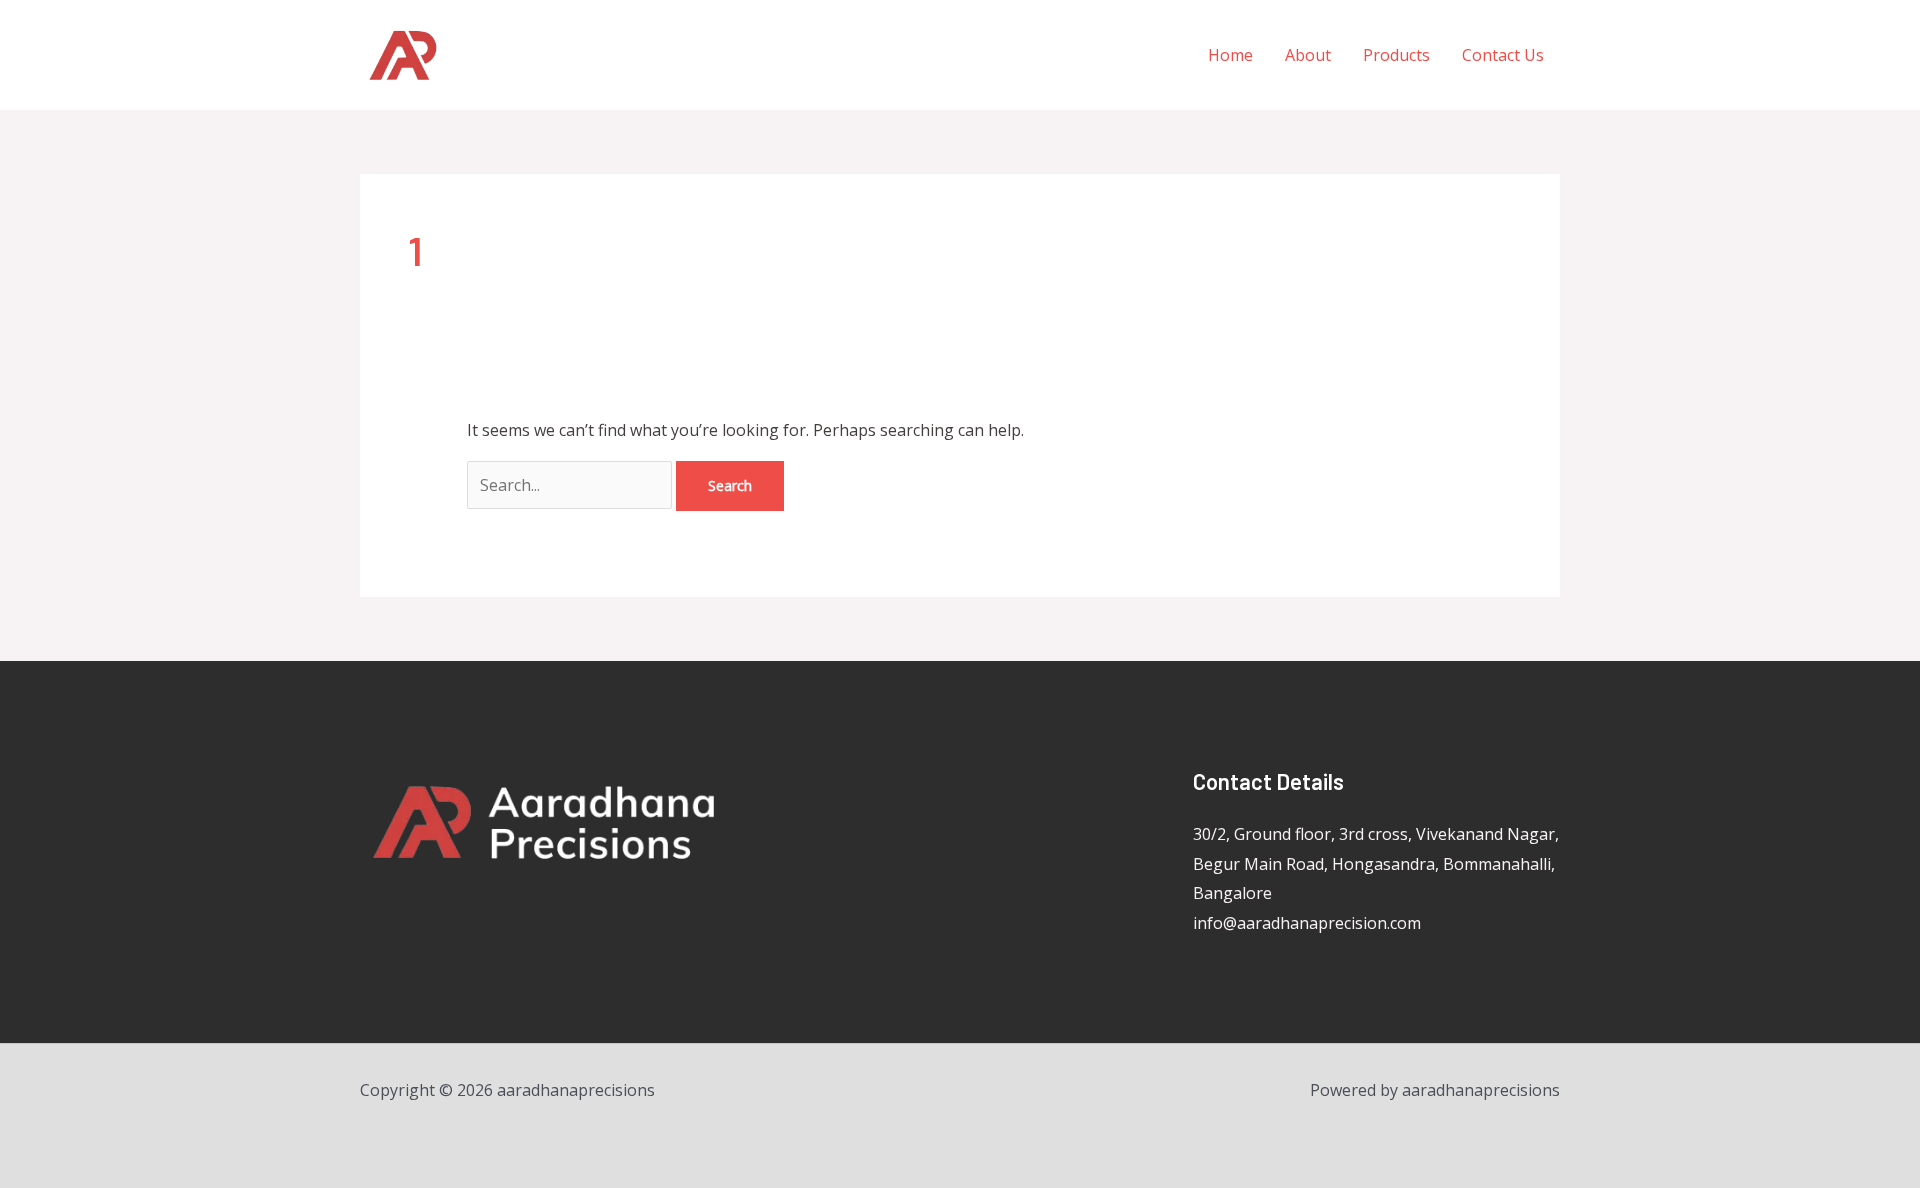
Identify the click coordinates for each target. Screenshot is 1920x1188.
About (1308, 55)
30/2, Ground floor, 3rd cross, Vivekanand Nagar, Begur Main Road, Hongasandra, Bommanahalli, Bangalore (1376, 863)
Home (1230, 55)
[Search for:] (571, 485)
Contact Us (1503, 55)
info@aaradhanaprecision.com (1307, 923)
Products (1396, 55)
